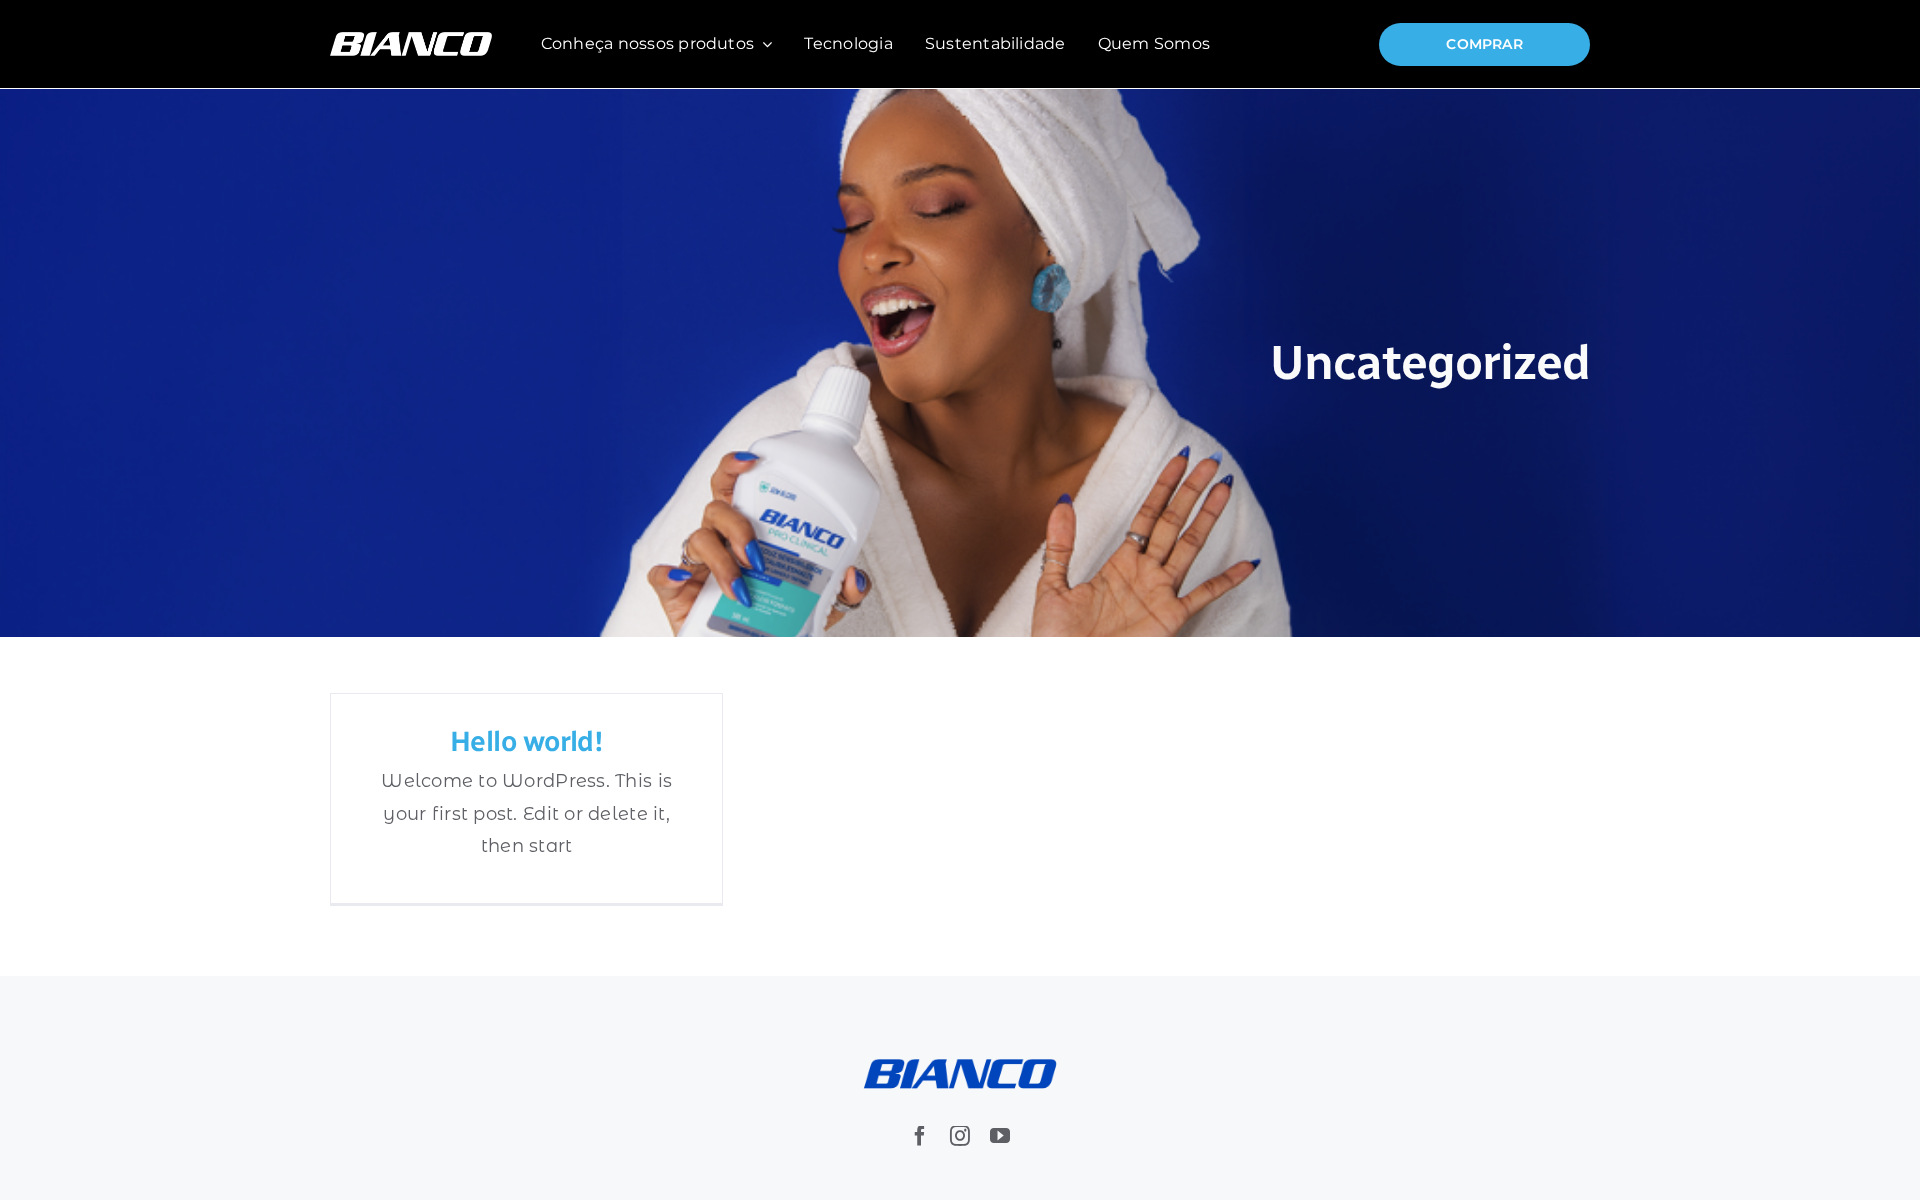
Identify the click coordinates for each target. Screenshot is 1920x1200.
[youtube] (1000, 1136)
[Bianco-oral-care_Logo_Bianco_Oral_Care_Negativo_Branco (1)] (411, 41)
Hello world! (526, 741)
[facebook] (920, 1136)
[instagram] (960, 1136)
